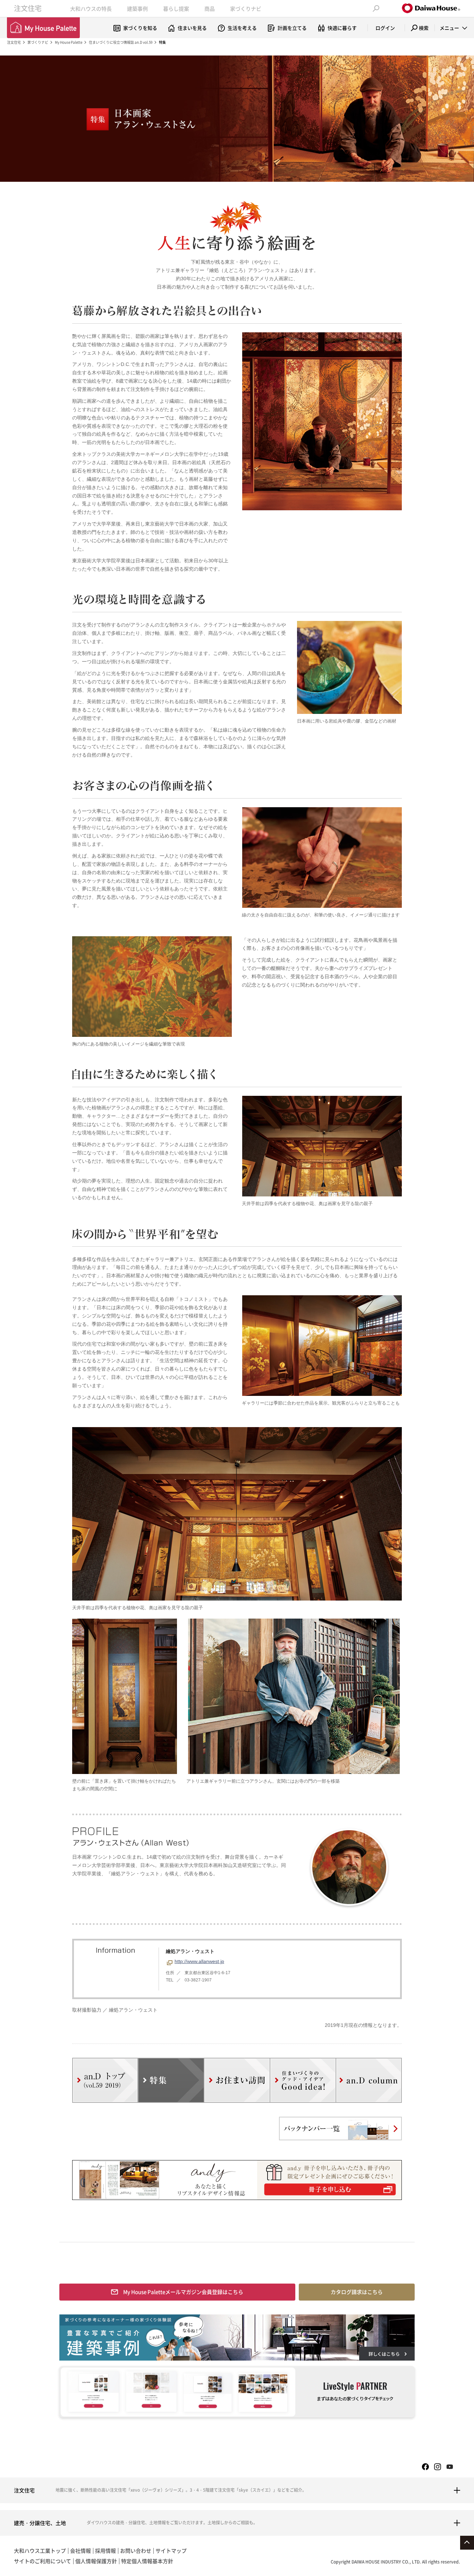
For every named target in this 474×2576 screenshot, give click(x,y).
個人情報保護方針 (96, 2561)
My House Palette (69, 42)
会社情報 (81, 2551)
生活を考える (242, 28)
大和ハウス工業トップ (40, 2551)
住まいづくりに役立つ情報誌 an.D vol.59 (121, 42)
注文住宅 (28, 8)
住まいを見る (192, 28)
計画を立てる (292, 28)
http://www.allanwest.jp (199, 1961)
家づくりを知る (140, 28)
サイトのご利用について (43, 2561)
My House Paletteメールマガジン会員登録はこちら (183, 2292)
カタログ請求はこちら (357, 2292)
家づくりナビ (246, 9)
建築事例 (137, 9)
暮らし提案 (176, 9)
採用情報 (105, 2551)
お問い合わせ (136, 2551)
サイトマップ (171, 2551)
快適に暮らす (342, 28)
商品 (210, 9)
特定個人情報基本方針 (147, 2561)
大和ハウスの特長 (91, 9)
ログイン (385, 28)
